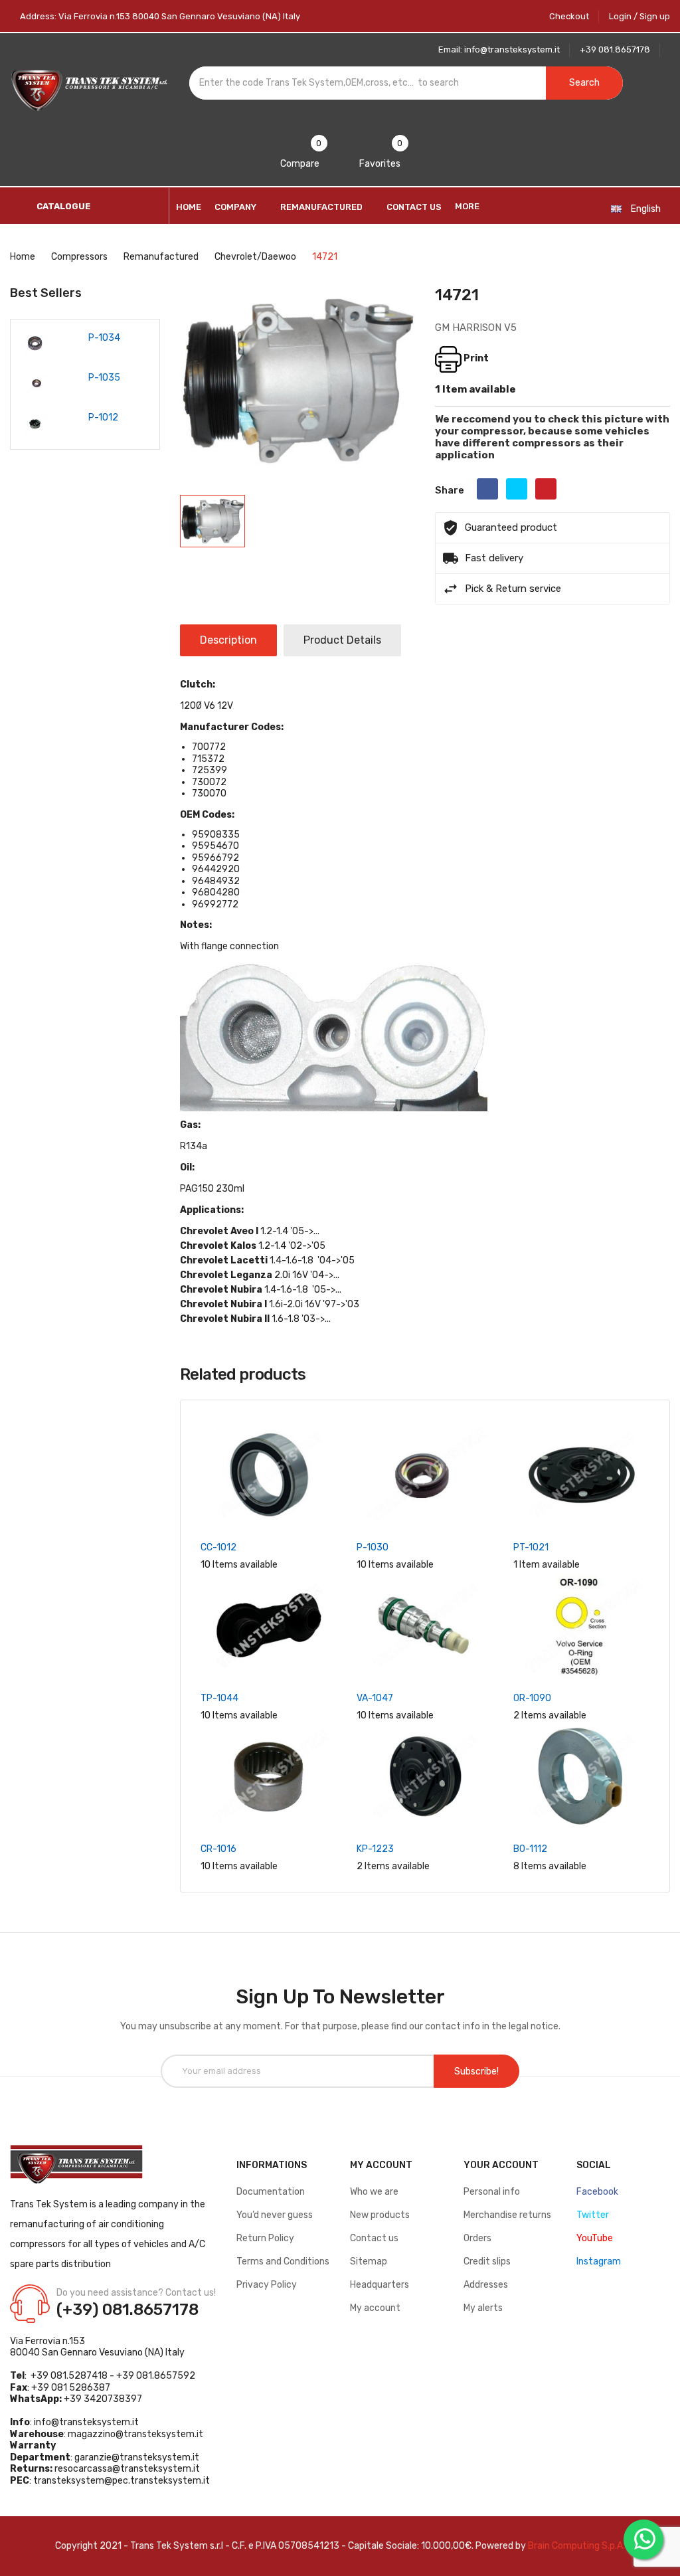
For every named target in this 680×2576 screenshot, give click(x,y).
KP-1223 (375, 1849)
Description (228, 640)
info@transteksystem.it (86, 2422)
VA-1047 (375, 1698)
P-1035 (104, 378)
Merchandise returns (507, 2215)
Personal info (492, 2192)
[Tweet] (517, 489)
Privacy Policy (267, 2285)
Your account (501, 2165)
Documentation (271, 2192)
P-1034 (104, 338)
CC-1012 (218, 1547)
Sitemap (369, 2261)
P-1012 (103, 417)
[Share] (487, 489)
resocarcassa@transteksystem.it (127, 2469)
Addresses (486, 2285)
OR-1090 (532, 1698)
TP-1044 (219, 1698)
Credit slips (487, 2261)
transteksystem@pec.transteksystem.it (122, 2481)
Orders (477, 2238)
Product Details (342, 640)
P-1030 (373, 1547)
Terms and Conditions (283, 2261)
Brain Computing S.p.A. (576, 2546)
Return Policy (265, 2238)
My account (375, 2308)
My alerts (483, 2308)
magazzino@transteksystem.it (135, 2434)
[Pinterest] (546, 489)
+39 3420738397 (103, 2399)
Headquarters (380, 2285)
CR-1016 (218, 1849)
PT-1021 (531, 1547)
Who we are (374, 2192)
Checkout (569, 16)
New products (380, 2215)
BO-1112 (530, 1849)
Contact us (374, 2238)
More (467, 206)
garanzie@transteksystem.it (137, 2457)
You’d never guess (275, 2215)
